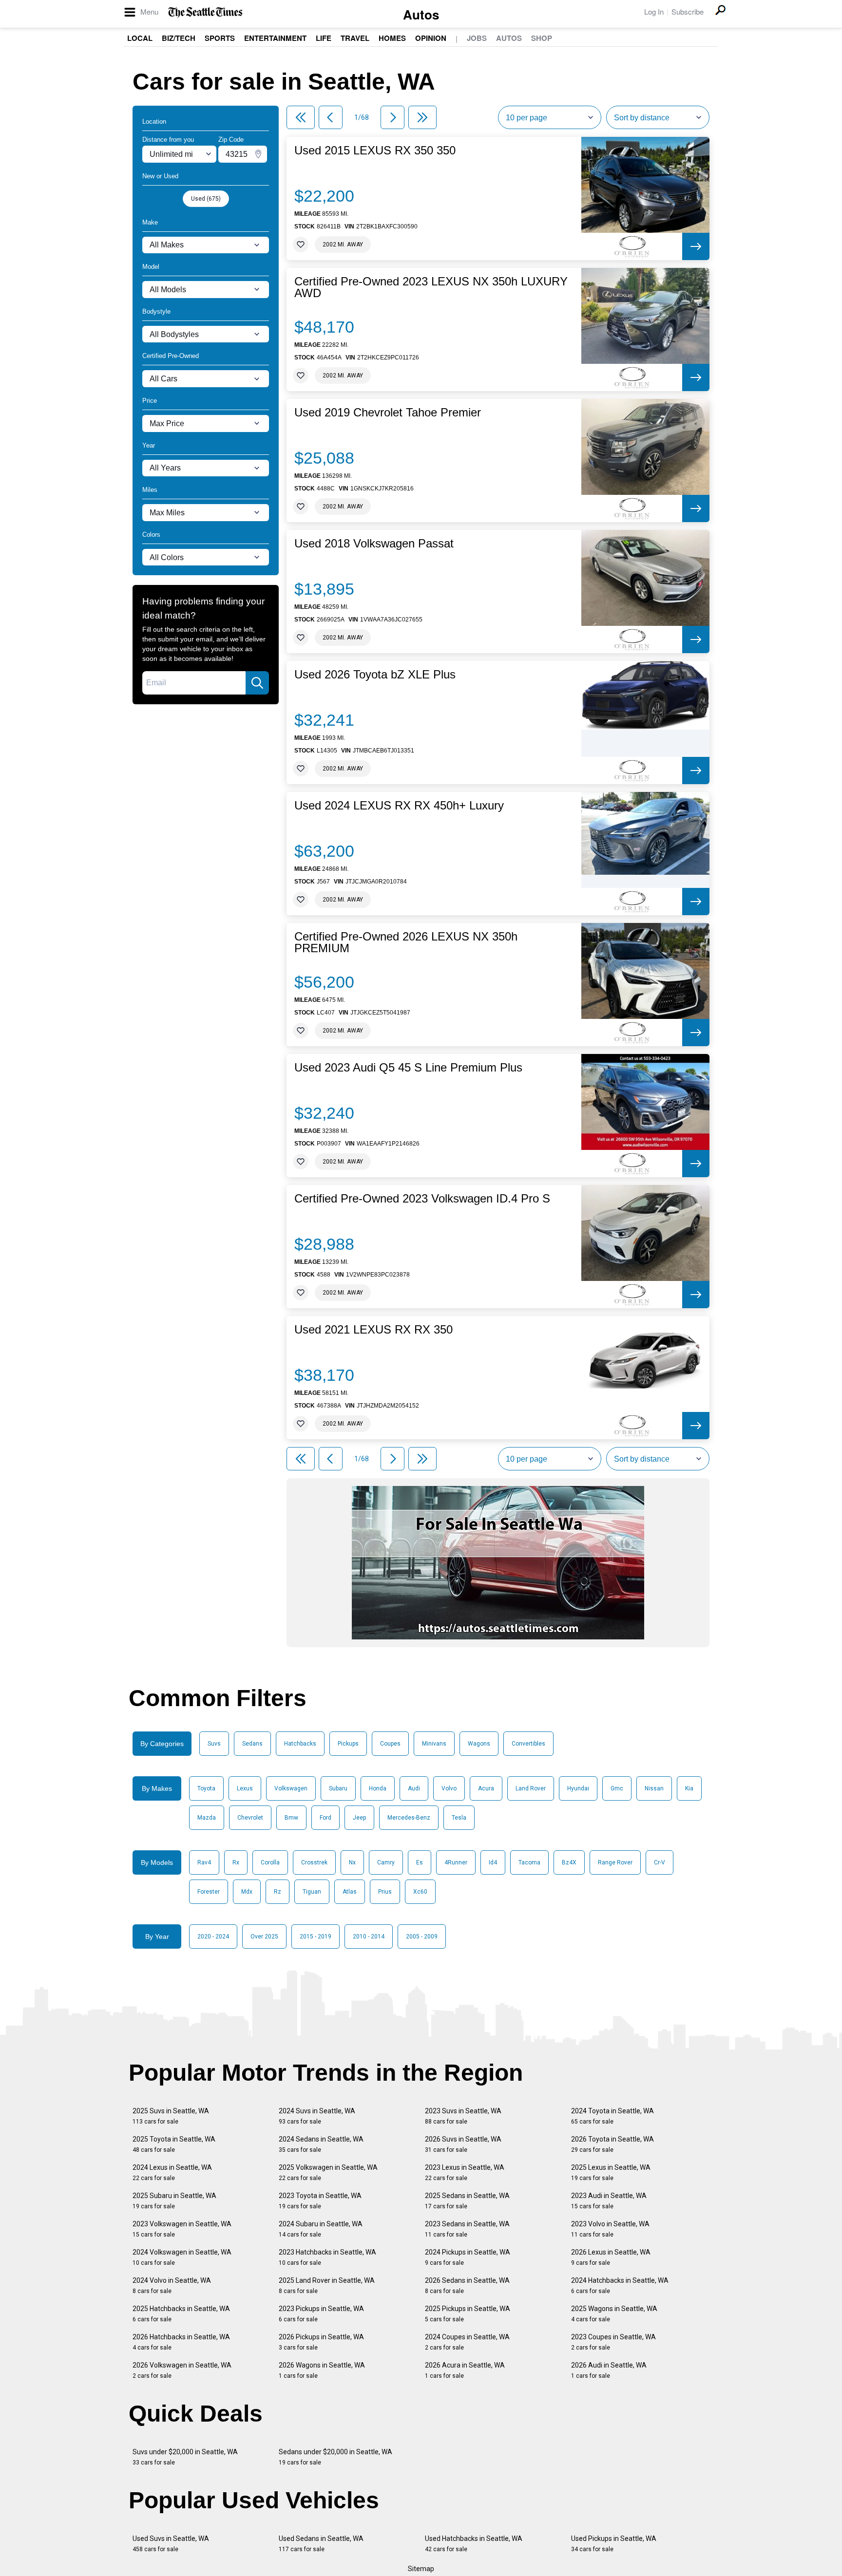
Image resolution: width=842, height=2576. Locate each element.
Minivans (434, 1744)
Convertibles (528, 1744)
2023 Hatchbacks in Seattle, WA (327, 2257)
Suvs (214, 1744)
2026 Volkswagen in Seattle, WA (182, 2370)
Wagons (479, 1744)
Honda (378, 1788)
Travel (355, 38)
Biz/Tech (179, 38)
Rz (277, 1892)
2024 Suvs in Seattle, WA (317, 2116)
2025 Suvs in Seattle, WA (171, 2116)
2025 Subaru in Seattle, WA (174, 2201)
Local (140, 38)
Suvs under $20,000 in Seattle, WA (185, 2457)
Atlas (350, 1892)
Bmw (291, 1818)
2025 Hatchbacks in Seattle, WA (181, 2314)
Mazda (207, 1818)
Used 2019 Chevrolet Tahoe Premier (388, 413)
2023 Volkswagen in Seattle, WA (182, 2229)
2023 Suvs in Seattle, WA (463, 2116)
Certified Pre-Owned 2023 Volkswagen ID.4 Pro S (422, 1199)
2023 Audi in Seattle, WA (609, 2201)
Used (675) (206, 199)
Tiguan (312, 1892)
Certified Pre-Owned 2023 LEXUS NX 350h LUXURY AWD (431, 287)
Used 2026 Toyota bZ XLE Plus (375, 675)
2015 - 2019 (316, 1937)
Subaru (338, 1788)
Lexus (245, 1788)
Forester (209, 1892)
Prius (385, 1892)
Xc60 (420, 1892)
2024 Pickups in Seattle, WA (468, 2257)
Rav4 (204, 1862)
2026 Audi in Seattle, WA (609, 2370)
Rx (236, 1862)
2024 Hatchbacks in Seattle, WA (620, 2285)
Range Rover (615, 1862)
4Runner (456, 1862)
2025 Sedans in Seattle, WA (467, 2201)
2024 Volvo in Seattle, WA (172, 2285)
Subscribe (688, 11)
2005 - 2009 (422, 1937)
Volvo (449, 1788)
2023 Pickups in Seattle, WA (321, 2314)
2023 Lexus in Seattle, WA (465, 2172)
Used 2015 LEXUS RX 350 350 (375, 150)
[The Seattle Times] (205, 12)
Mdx (247, 1892)
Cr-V (660, 1862)
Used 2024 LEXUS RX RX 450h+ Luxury (399, 806)
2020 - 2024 (213, 1937)
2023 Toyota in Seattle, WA (320, 2201)
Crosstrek (314, 1862)
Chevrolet (250, 1818)
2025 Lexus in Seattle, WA (611, 2172)
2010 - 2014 (369, 1937)
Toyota (206, 1788)
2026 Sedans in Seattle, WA (467, 2285)
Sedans (252, 1744)
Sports (220, 38)
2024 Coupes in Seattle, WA (467, 2342)
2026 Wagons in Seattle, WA (322, 2370)
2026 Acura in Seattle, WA (465, 2370)
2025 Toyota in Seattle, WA (174, 2144)
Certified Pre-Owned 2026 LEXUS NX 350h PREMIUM (406, 942)
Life (324, 38)
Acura (486, 1788)
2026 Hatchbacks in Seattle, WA (181, 2342)
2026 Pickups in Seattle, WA (321, 2342)
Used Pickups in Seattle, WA (614, 2544)
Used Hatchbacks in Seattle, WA (474, 2544)
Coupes (390, 1744)
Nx (352, 1862)
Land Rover (531, 1788)
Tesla (459, 1818)
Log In (654, 11)
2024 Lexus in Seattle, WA (172, 2172)
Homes (392, 38)
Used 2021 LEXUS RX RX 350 (373, 1330)
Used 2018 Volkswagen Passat (374, 544)
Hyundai (578, 1788)
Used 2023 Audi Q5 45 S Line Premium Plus (408, 1068)
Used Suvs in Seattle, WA (171, 2544)
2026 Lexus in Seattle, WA (611, 2257)
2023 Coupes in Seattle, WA (613, 2342)
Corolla (270, 1862)
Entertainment (275, 38)
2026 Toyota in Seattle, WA (612, 2144)
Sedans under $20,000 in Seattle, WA (335, 2457)
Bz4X (569, 1862)
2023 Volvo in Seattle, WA (610, 2229)
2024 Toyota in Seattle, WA (612, 2116)
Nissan (654, 1788)
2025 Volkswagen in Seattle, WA (328, 2172)
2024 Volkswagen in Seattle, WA (182, 2257)
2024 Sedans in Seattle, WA (321, 2144)
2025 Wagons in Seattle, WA (614, 2314)
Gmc (617, 1788)
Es (420, 1862)
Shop (542, 38)
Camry (386, 1862)
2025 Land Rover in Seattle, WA (327, 2285)
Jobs (477, 38)
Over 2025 (264, 1937)
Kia (689, 1788)
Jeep (359, 1818)
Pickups (348, 1744)
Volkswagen (291, 1788)
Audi (414, 1788)
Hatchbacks (300, 1744)
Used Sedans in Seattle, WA (321, 2544)
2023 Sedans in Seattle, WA (467, 2229)
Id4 (493, 1862)
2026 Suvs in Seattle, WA (463, 2144)
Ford (325, 1818)
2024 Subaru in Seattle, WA (321, 2229)
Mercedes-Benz (409, 1818)
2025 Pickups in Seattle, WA (468, 2314)
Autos (421, 14)
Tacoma (529, 1862)
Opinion (431, 38)
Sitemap (421, 2569)
